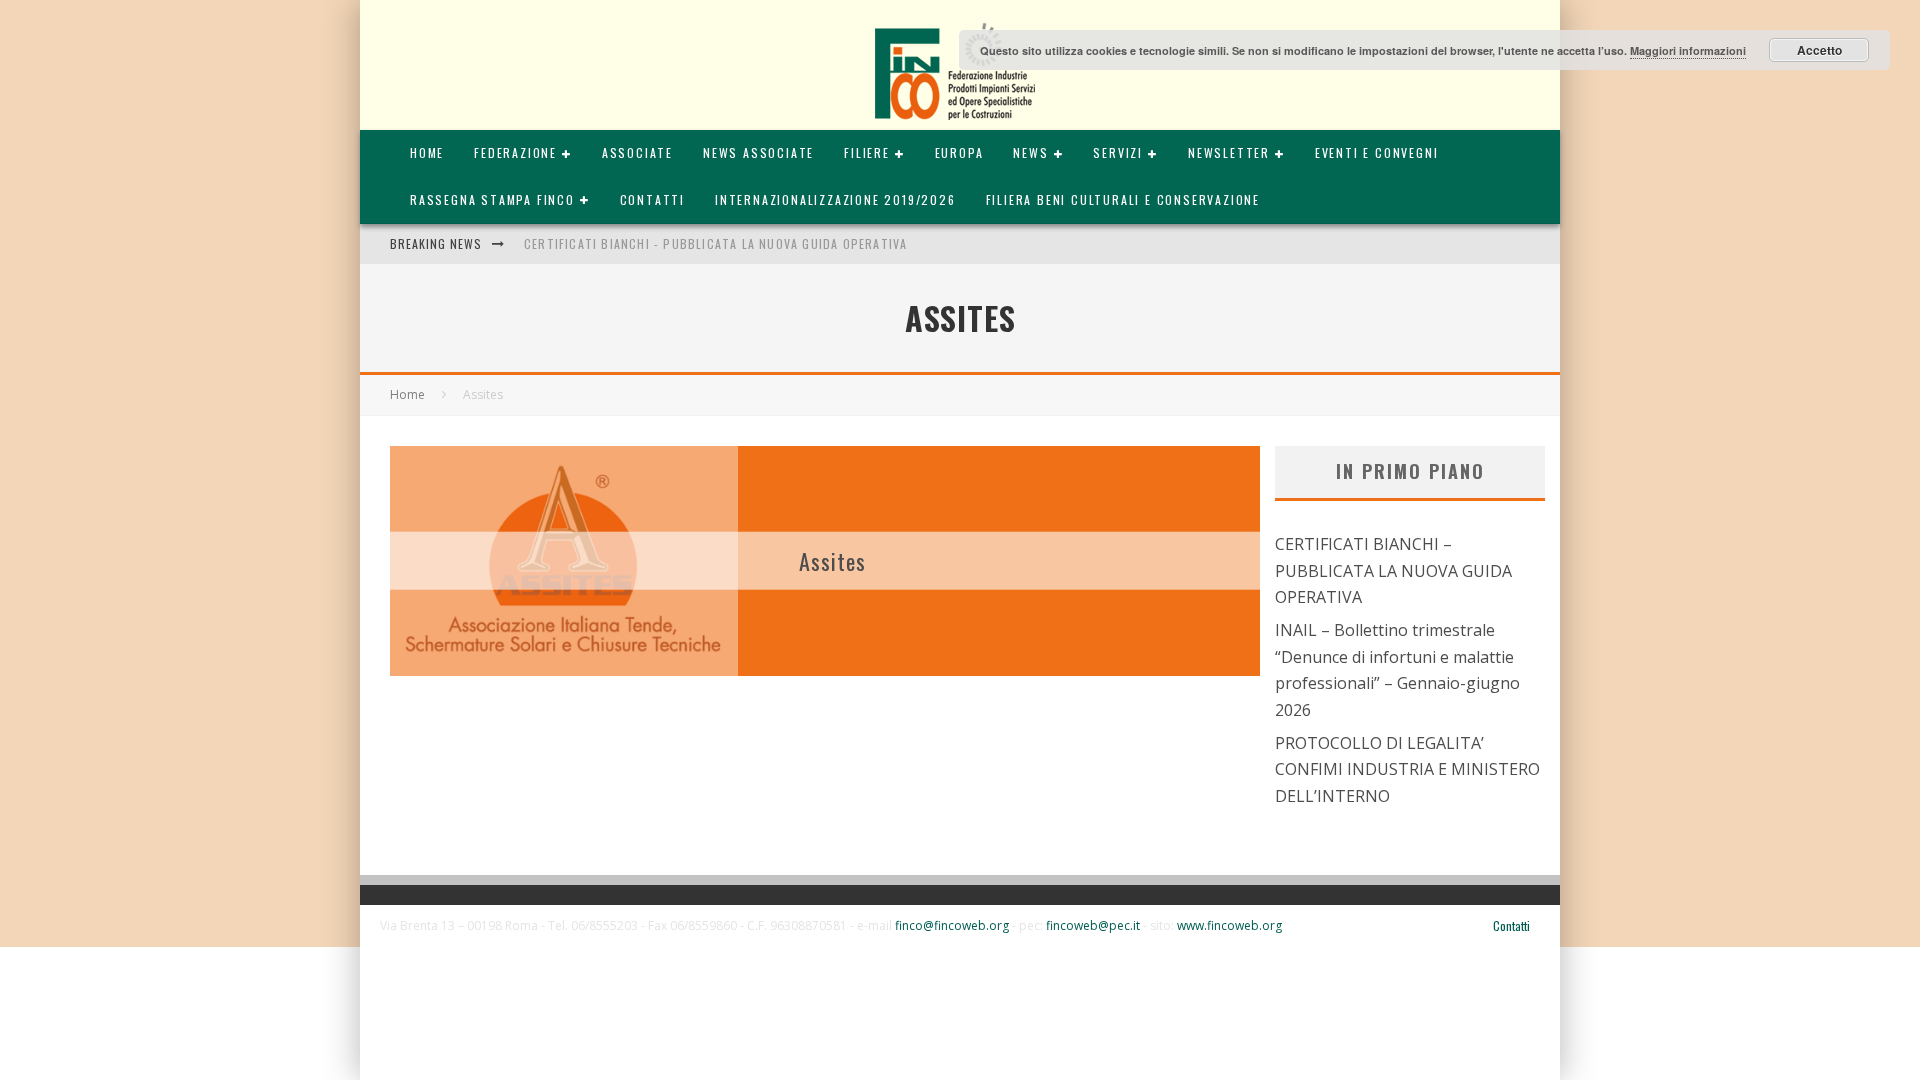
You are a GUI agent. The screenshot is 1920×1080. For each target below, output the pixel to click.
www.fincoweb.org (1229, 925)
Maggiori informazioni (1688, 50)
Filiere (867, 152)
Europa (959, 152)
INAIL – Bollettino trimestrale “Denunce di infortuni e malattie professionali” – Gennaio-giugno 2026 (1397, 670)
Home (427, 152)
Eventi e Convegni (1377, 152)
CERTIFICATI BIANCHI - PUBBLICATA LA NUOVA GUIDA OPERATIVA (715, 243)
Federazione (515, 152)
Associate (637, 152)
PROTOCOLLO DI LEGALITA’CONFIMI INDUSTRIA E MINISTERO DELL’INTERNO (1407, 769)
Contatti (652, 199)
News (1030, 152)
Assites (833, 560)
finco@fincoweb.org (952, 925)
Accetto (1819, 50)
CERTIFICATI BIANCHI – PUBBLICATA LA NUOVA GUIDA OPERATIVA (1393, 570)
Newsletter (1229, 152)
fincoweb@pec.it (1093, 925)
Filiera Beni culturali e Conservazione (1123, 199)
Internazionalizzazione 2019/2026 (835, 199)
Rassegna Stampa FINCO (492, 199)
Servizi (1118, 152)
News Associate (758, 152)
